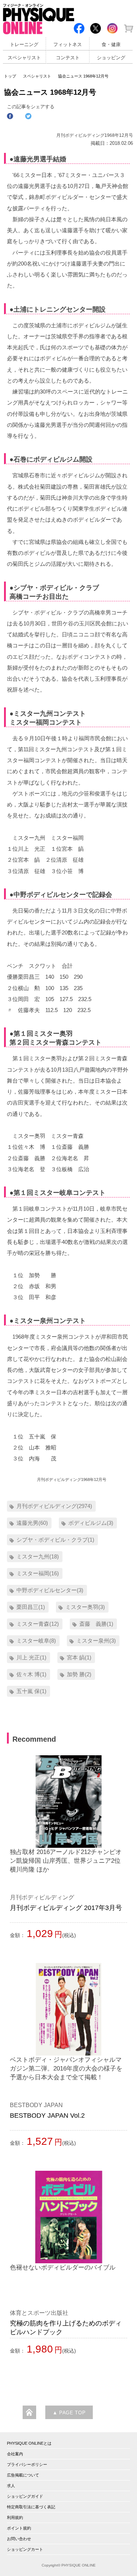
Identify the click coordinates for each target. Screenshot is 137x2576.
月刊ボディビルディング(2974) (54, 1506)
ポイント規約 (19, 2528)
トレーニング (24, 45)
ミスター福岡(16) (38, 1573)
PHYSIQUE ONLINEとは (29, 2443)
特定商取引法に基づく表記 (31, 2507)
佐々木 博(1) (31, 1674)
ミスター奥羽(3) (85, 1607)
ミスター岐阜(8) (36, 1641)
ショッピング (111, 58)
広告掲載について (23, 2475)
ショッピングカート (25, 2549)
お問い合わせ (19, 2539)
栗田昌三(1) (31, 1607)
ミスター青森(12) (38, 1624)
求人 (11, 2486)
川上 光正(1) (31, 1657)
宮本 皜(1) (79, 1657)
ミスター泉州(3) (96, 1641)
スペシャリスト (24, 58)
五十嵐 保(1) (31, 1691)
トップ (10, 76)
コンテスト (68, 58)
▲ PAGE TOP (69, 2413)
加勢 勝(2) (79, 1674)
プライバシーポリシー (27, 2464)
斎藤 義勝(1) (96, 1624)
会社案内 (15, 2454)
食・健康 (111, 45)
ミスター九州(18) (38, 1556)
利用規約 (15, 2517)
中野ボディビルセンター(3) (50, 1590)
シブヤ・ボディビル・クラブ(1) (55, 1540)
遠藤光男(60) (32, 1523)
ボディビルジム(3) (91, 1523)
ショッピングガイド (25, 2496)
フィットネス (68, 45)
